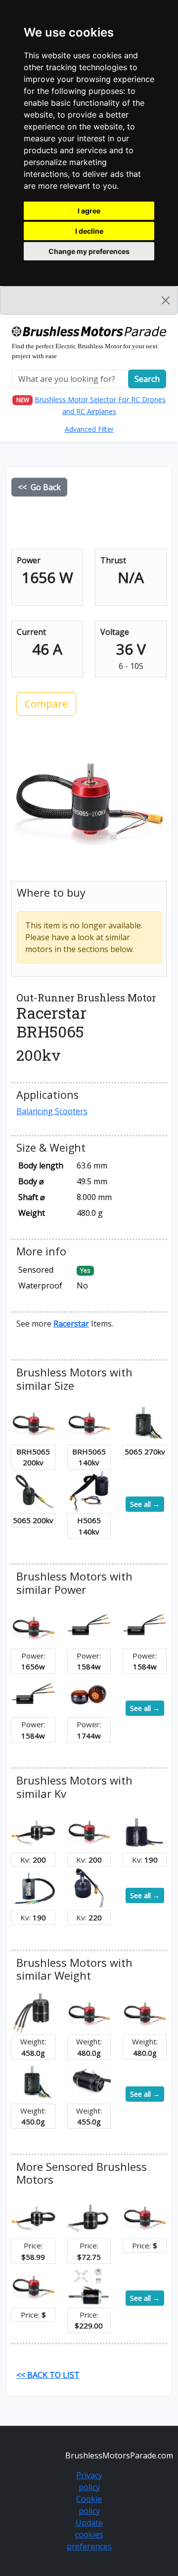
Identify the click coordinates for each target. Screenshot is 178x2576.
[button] (71, 1324)
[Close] (166, 300)
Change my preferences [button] (89, 251)
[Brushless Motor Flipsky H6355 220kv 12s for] (89, 1888)
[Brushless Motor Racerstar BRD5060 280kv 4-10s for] (33, 2012)
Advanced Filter (89, 429)
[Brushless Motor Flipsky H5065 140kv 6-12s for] (89, 1491)
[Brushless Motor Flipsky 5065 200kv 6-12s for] (33, 1491)
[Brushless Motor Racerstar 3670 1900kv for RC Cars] (89, 1626)
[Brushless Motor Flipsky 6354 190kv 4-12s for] (145, 1830)
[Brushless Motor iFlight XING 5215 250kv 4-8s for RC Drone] (89, 1695)
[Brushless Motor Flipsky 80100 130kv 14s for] (89, 2285)
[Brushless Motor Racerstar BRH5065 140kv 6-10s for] (89, 1422)
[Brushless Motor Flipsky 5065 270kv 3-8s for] (145, 1422)
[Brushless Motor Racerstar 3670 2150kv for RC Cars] (145, 1626)
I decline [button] (89, 231)
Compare (46, 704)
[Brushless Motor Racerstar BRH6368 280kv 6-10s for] (89, 2216)
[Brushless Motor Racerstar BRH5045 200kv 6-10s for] (33, 1830)
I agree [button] (89, 211)
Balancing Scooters (52, 1111)
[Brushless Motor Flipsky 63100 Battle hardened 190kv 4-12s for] (33, 1888)
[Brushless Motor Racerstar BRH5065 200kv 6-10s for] (33, 1422)
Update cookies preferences (89, 2534)
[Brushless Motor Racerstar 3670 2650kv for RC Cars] (33, 1695)
